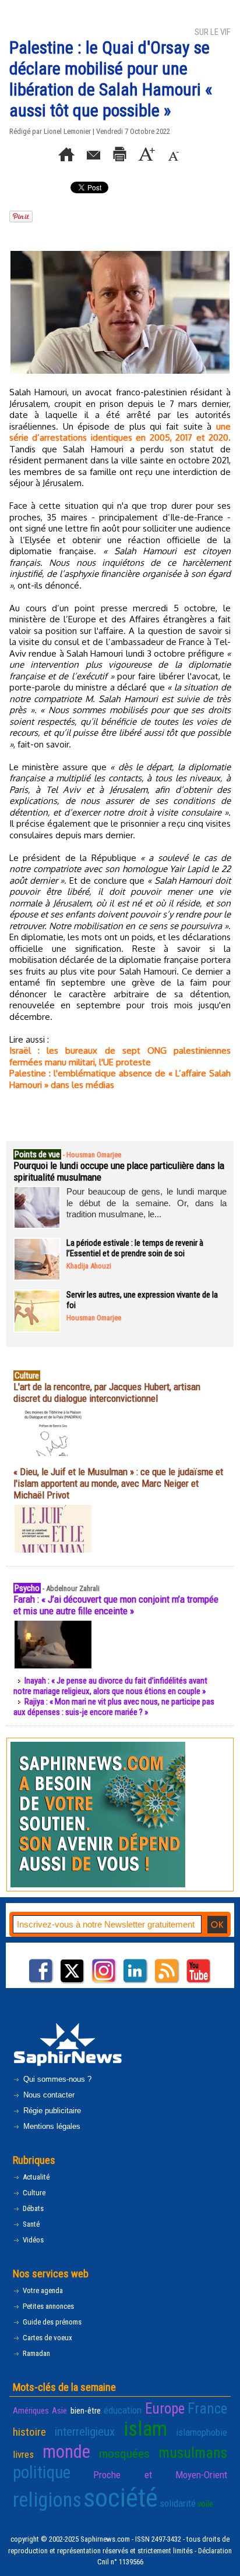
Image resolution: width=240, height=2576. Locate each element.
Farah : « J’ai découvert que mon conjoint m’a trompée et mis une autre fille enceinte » (116, 1605)
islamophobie (202, 2432)
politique (42, 2472)
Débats (32, 2208)
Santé (30, 2224)
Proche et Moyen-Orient (160, 2475)
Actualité (35, 2177)
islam (145, 2429)
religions (47, 2500)
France (207, 2409)
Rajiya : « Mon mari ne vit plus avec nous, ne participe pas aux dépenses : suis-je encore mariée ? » (114, 1707)
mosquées (124, 2454)
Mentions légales (51, 2126)
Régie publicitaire (51, 2111)
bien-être (86, 2411)
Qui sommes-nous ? (56, 2079)
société (121, 2498)
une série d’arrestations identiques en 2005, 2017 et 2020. (120, 432)
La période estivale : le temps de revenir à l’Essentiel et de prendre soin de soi (135, 1248)
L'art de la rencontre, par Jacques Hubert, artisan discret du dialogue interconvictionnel (107, 1392)
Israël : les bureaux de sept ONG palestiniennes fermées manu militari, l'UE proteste (120, 1056)
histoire (29, 2432)
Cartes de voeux (47, 2338)
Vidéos (32, 2240)
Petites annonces (47, 2306)
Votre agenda (42, 2290)
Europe (165, 2409)
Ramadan (36, 2353)
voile (205, 2504)
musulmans (193, 2453)
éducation (123, 2410)
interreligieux (85, 2432)
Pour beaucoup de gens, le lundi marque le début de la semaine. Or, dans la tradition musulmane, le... (147, 1203)
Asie (59, 2411)
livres (23, 2454)
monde (66, 2452)
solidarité (178, 2503)
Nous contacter (48, 2095)
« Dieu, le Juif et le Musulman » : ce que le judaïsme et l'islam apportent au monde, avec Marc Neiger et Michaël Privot (118, 1483)
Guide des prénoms (51, 2322)
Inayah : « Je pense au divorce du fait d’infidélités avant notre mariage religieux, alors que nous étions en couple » (110, 1686)
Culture (33, 2193)
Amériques (31, 2411)
